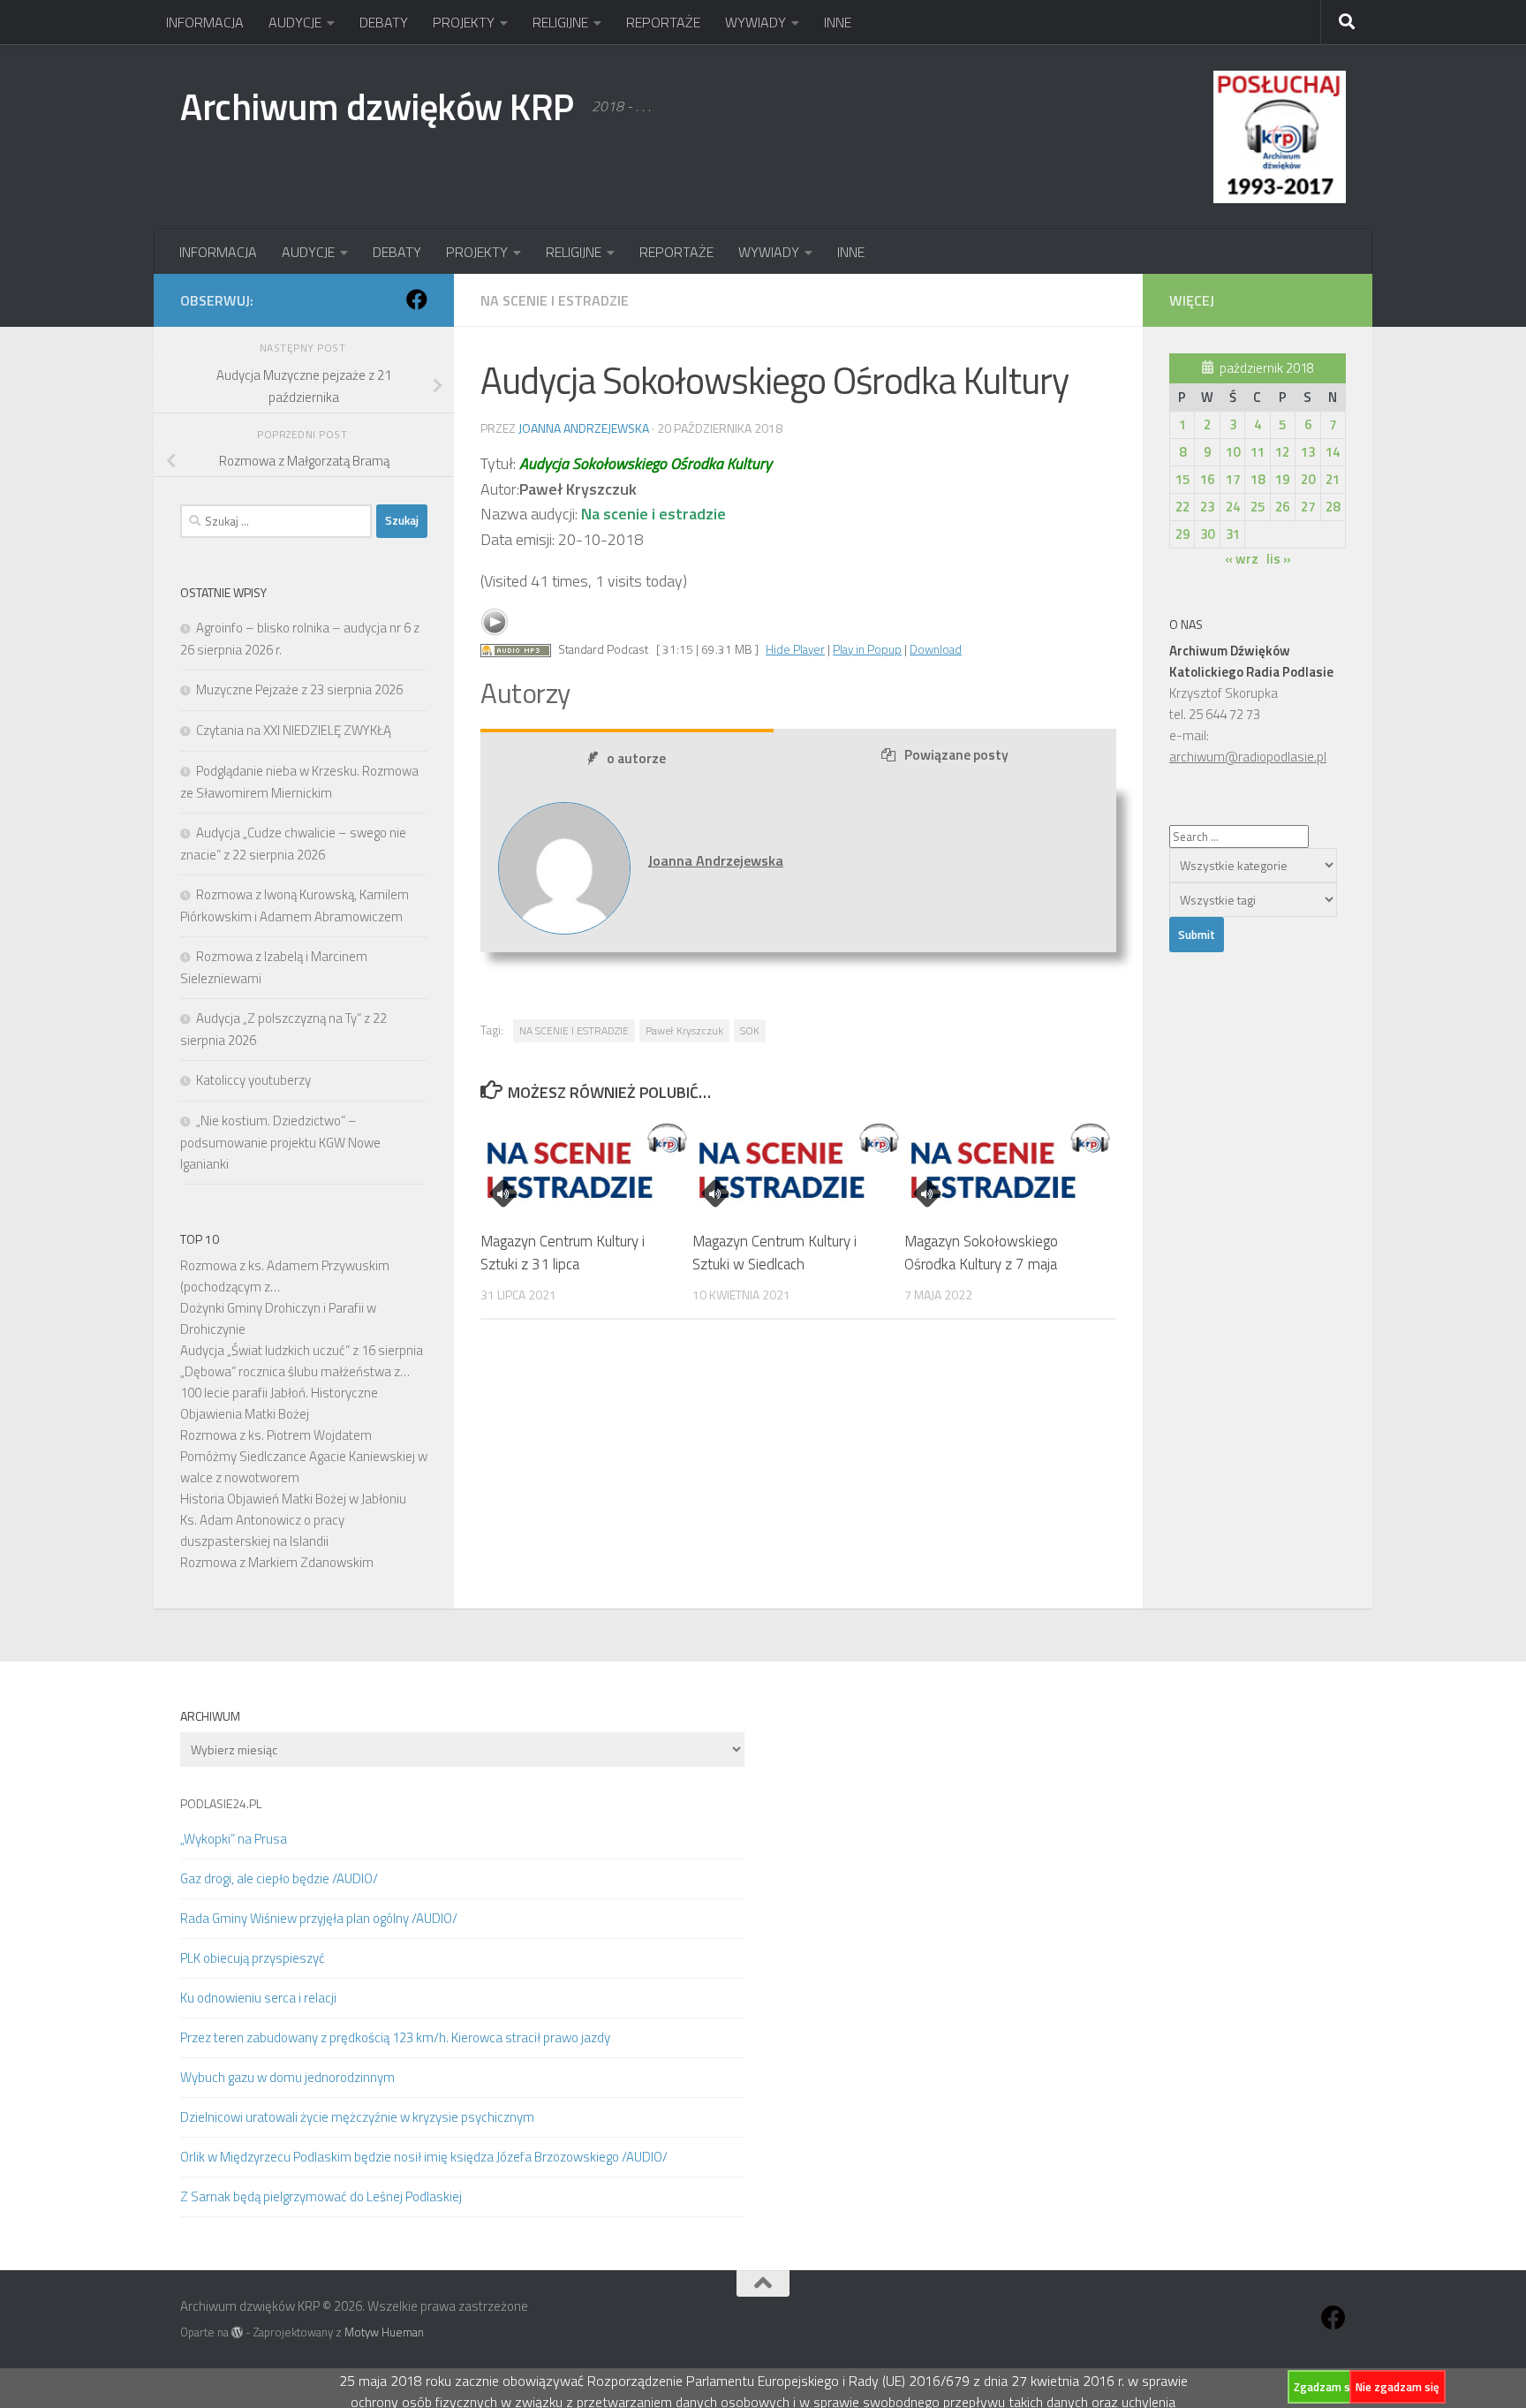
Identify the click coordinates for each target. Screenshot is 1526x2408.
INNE (838, 22)
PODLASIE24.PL (221, 1803)
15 (1182, 479)
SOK (750, 1030)
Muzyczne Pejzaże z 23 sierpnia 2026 (299, 689)
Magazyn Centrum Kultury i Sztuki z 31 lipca (563, 1253)
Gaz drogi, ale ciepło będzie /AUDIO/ (279, 1878)
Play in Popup (867, 649)
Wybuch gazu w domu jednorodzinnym (287, 2077)
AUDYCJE (295, 22)
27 (1308, 507)
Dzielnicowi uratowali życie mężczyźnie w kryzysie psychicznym (357, 2117)
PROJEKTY (464, 22)
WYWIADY (755, 22)
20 (1308, 479)
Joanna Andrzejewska (584, 428)
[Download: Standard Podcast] (516, 649)
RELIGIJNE (560, 22)
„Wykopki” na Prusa (234, 1839)
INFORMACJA (205, 22)
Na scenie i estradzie (555, 300)
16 (1207, 479)
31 (1233, 534)
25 (1258, 507)
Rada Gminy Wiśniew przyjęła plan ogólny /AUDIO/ (319, 1918)
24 (1233, 507)
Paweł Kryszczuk (684, 1030)
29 (1182, 534)
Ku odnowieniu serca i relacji (258, 1998)
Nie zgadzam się (1398, 2387)
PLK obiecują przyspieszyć (253, 1958)
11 (1258, 452)
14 (1333, 452)
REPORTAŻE (663, 22)
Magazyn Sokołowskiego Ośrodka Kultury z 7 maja (981, 1253)
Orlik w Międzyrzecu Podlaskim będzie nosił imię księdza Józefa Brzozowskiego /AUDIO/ (424, 2157)
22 (1182, 507)
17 (1233, 479)
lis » (1279, 559)
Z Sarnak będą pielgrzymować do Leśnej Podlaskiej (321, 2196)
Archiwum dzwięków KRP (377, 106)
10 (1233, 452)
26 (1282, 507)
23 (1207, 507)
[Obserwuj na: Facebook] (417, 299)
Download (936, 649)
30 (1207, 534)
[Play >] (495, 622)
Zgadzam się (1326, 2387)
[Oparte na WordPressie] (237, 2332)
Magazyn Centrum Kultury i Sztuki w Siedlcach (774, 1253)
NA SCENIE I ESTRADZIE (574, 1030)
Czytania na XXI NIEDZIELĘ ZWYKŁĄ (294, 730)
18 (1258, 479)
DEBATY (384, 22)
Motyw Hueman (384, 2332)
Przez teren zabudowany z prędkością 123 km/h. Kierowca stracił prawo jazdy (395, 2037)
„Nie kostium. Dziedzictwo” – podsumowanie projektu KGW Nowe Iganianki (280, 1142)
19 (1282, 479)
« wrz (1242, 559)
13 (1308, 452)
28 (1333, 507)
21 (1333, 479)
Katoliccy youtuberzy (253, 1080)
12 (1282, 452)
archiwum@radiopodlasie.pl (1248, 757)
